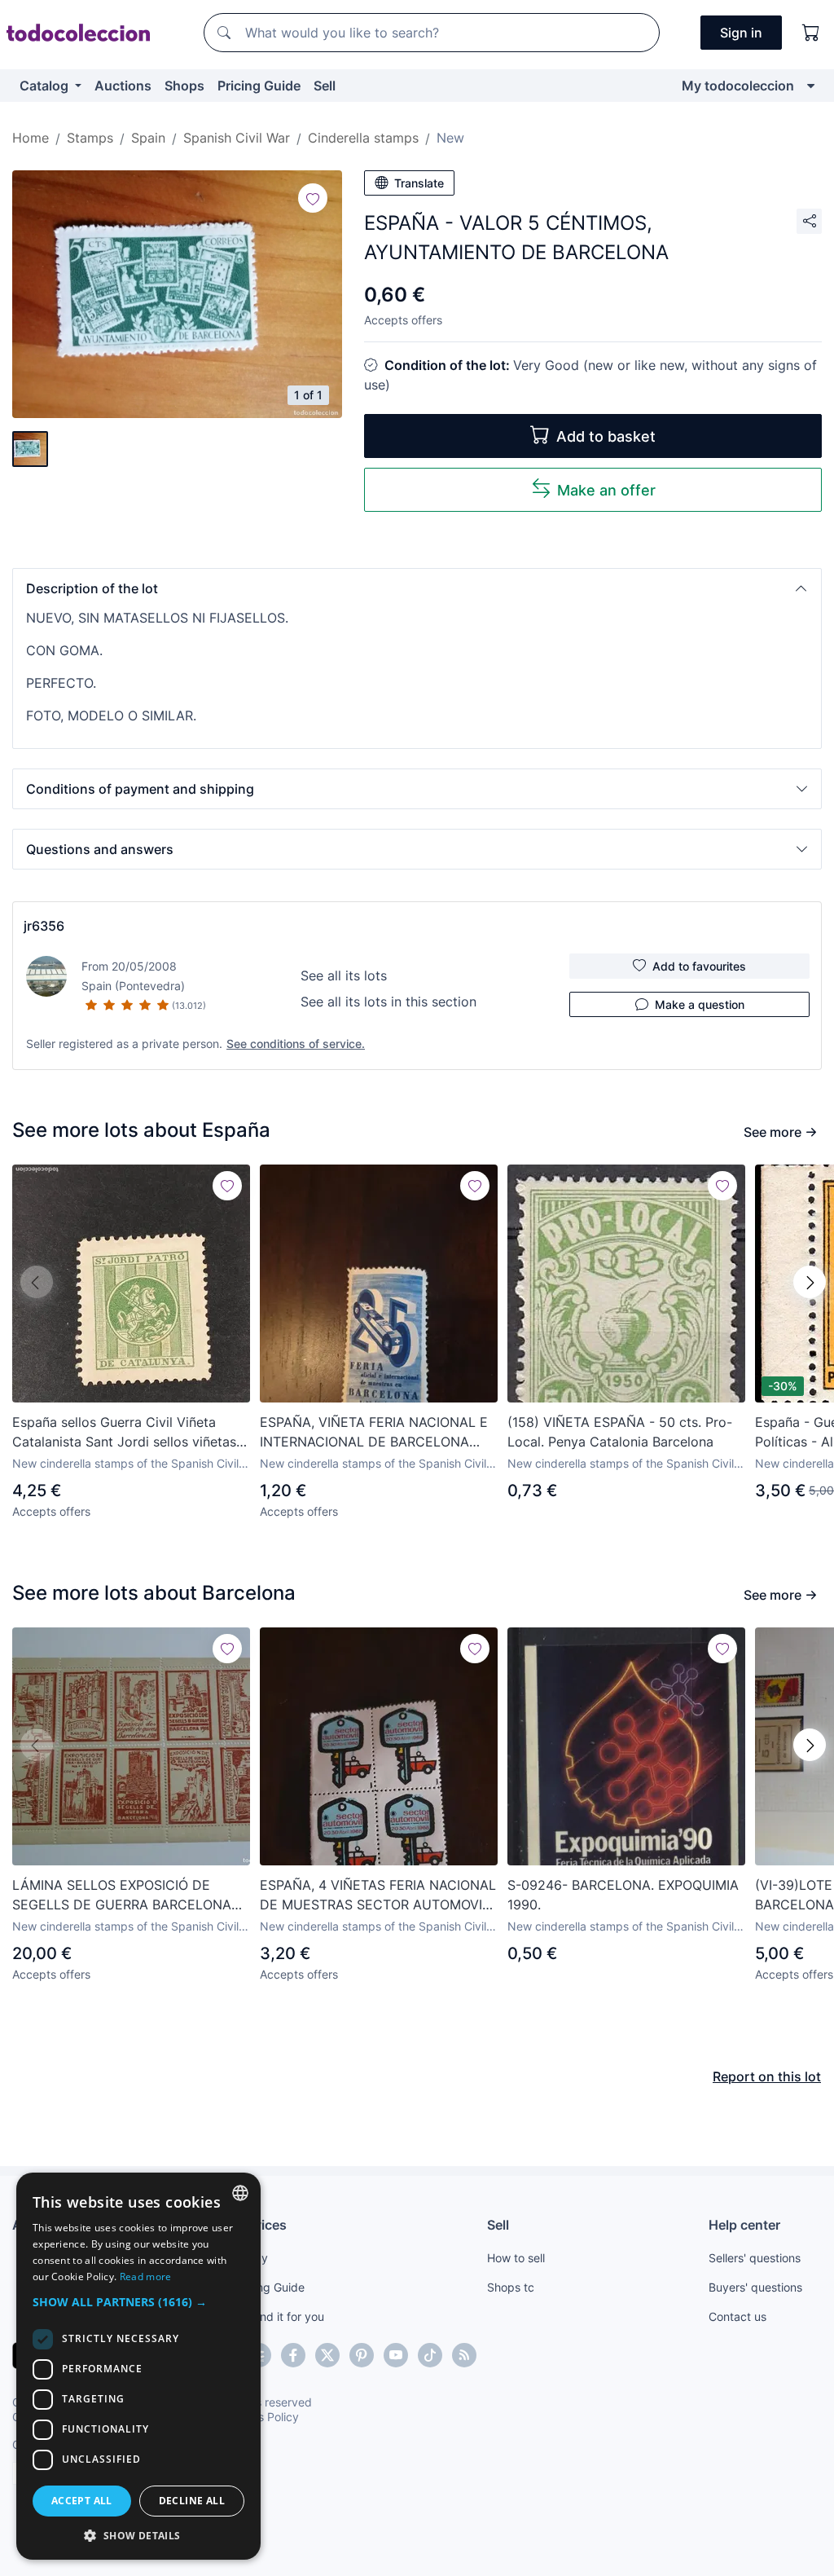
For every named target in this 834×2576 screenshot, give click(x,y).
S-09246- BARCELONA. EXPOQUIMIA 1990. (623, 1895)
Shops (184, 86)
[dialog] (138, 2366)
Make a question (700, 1004)
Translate (419, 183)
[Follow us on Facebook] (293, 2355)
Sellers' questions (755, 2258)
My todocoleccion (738, 86)
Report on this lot (767, 2076)
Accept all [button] (82, 2501)
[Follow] (313, 198)
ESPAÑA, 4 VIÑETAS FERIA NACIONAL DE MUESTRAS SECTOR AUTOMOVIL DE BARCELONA (378, 1896)
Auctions (123, 86)
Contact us (737, 2316)
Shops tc (511, 2287)
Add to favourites (699, 966)
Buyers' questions (755, 2287)
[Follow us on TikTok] (430, 2355)
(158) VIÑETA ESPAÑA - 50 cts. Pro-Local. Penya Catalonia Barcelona (620, 1432)
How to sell (516, 2258)
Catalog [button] (46, 86)
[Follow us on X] (327, 2355)
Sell (325, 86)
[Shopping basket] (811, 33)
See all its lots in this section (388, 1002)
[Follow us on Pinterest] (362, 2355)
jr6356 (44, 926)
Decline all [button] (192, 2501)
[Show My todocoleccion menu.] (811, 86)
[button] (417, 588)
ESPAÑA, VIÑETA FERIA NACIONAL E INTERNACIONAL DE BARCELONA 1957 (374, 1433)
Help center (744, 2225)
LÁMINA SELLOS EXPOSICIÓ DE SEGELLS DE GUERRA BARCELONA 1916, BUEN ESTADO (122, 1896)
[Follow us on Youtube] (396, 2355)
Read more (146, 2277)
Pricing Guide (259, 86)
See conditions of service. (296, 1044)
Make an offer (606, 490)
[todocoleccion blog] (464, 2355)
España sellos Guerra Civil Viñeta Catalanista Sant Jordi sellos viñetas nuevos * (124, 1433)
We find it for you (279, 2316)
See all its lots (344, 975)
